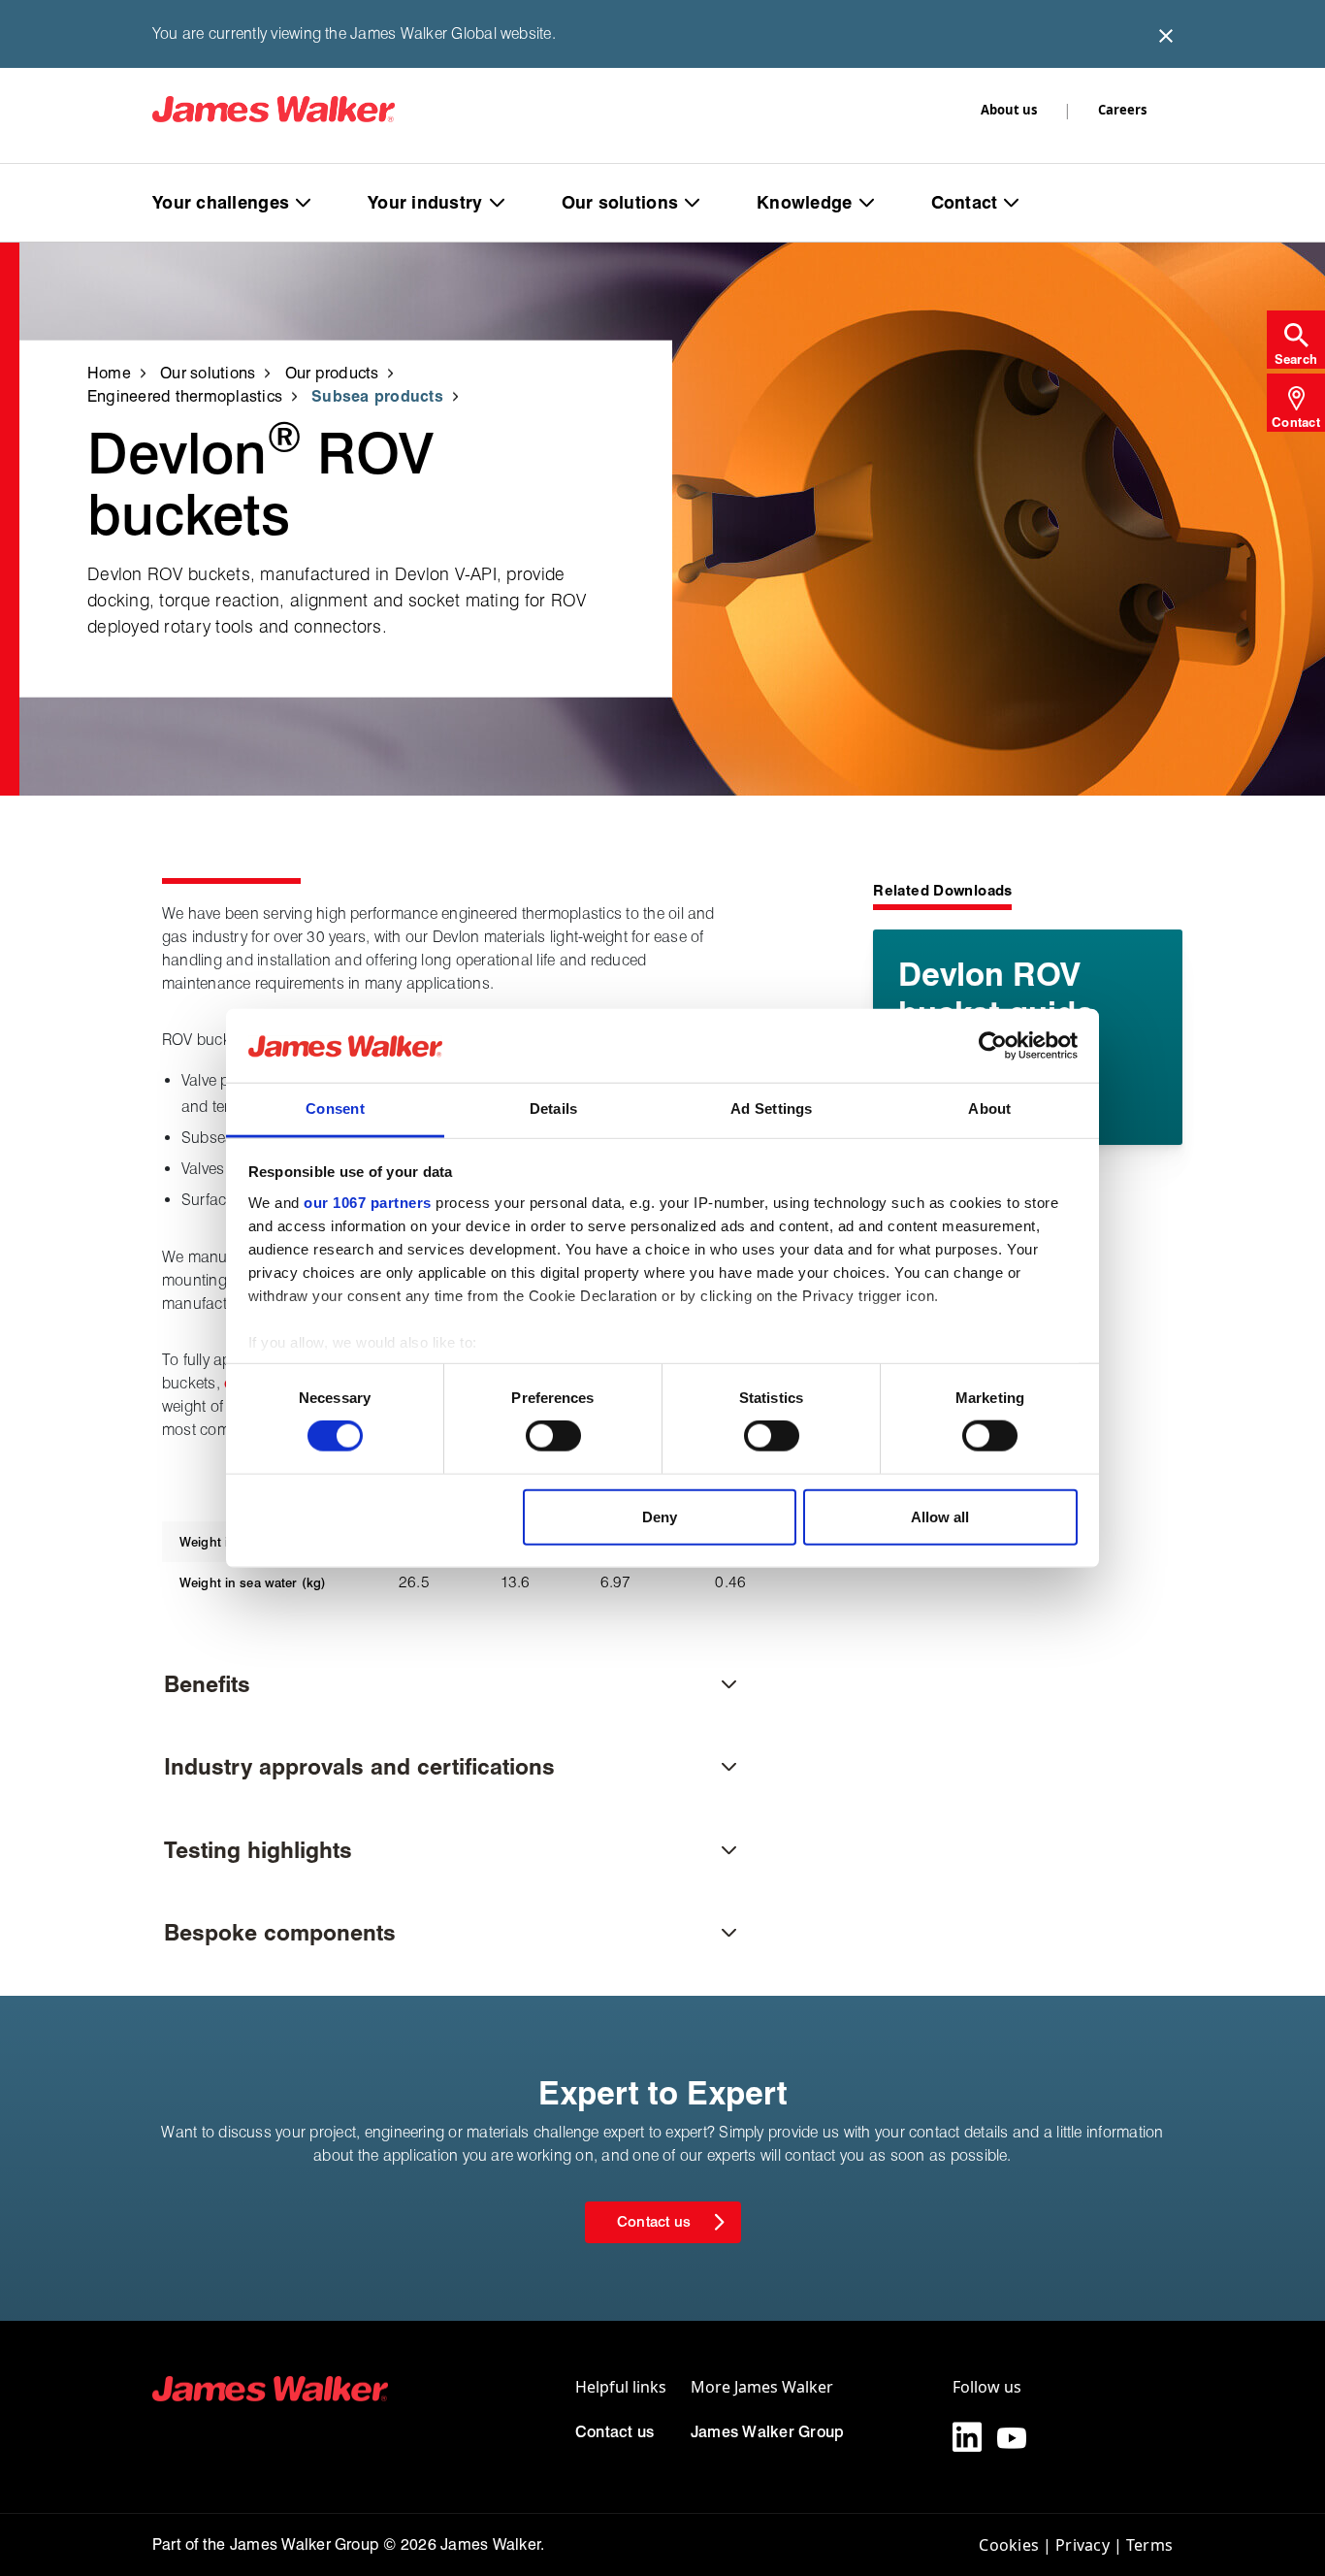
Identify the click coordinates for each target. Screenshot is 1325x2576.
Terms (1149, 2545)
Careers (1122, 110)
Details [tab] (554, 1109)
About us (1009, 110)
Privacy (1083, 2545)
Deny (660, 1516)
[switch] (553, 1436)
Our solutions (620, 202)
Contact (965, 202)
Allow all (940, 1516)
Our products (332, 372)
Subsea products (377, 395)
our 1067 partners (368, 1203)
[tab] (1296, 340)
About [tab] (989, 1109)
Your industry (425, 202)
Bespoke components (280, 1932)
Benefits (207, 1684)
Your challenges (221, 202)
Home (109, 372)
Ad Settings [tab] (771, 1109)
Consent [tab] (335, 1109)
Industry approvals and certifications (359, 1766)
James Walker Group (767, 2432)
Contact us (614, 2432)
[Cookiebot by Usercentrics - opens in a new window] (993, 1046)
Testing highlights (258, 1850)
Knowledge (804, 202)
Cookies (1009, 2545)
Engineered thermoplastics (185, 395)
